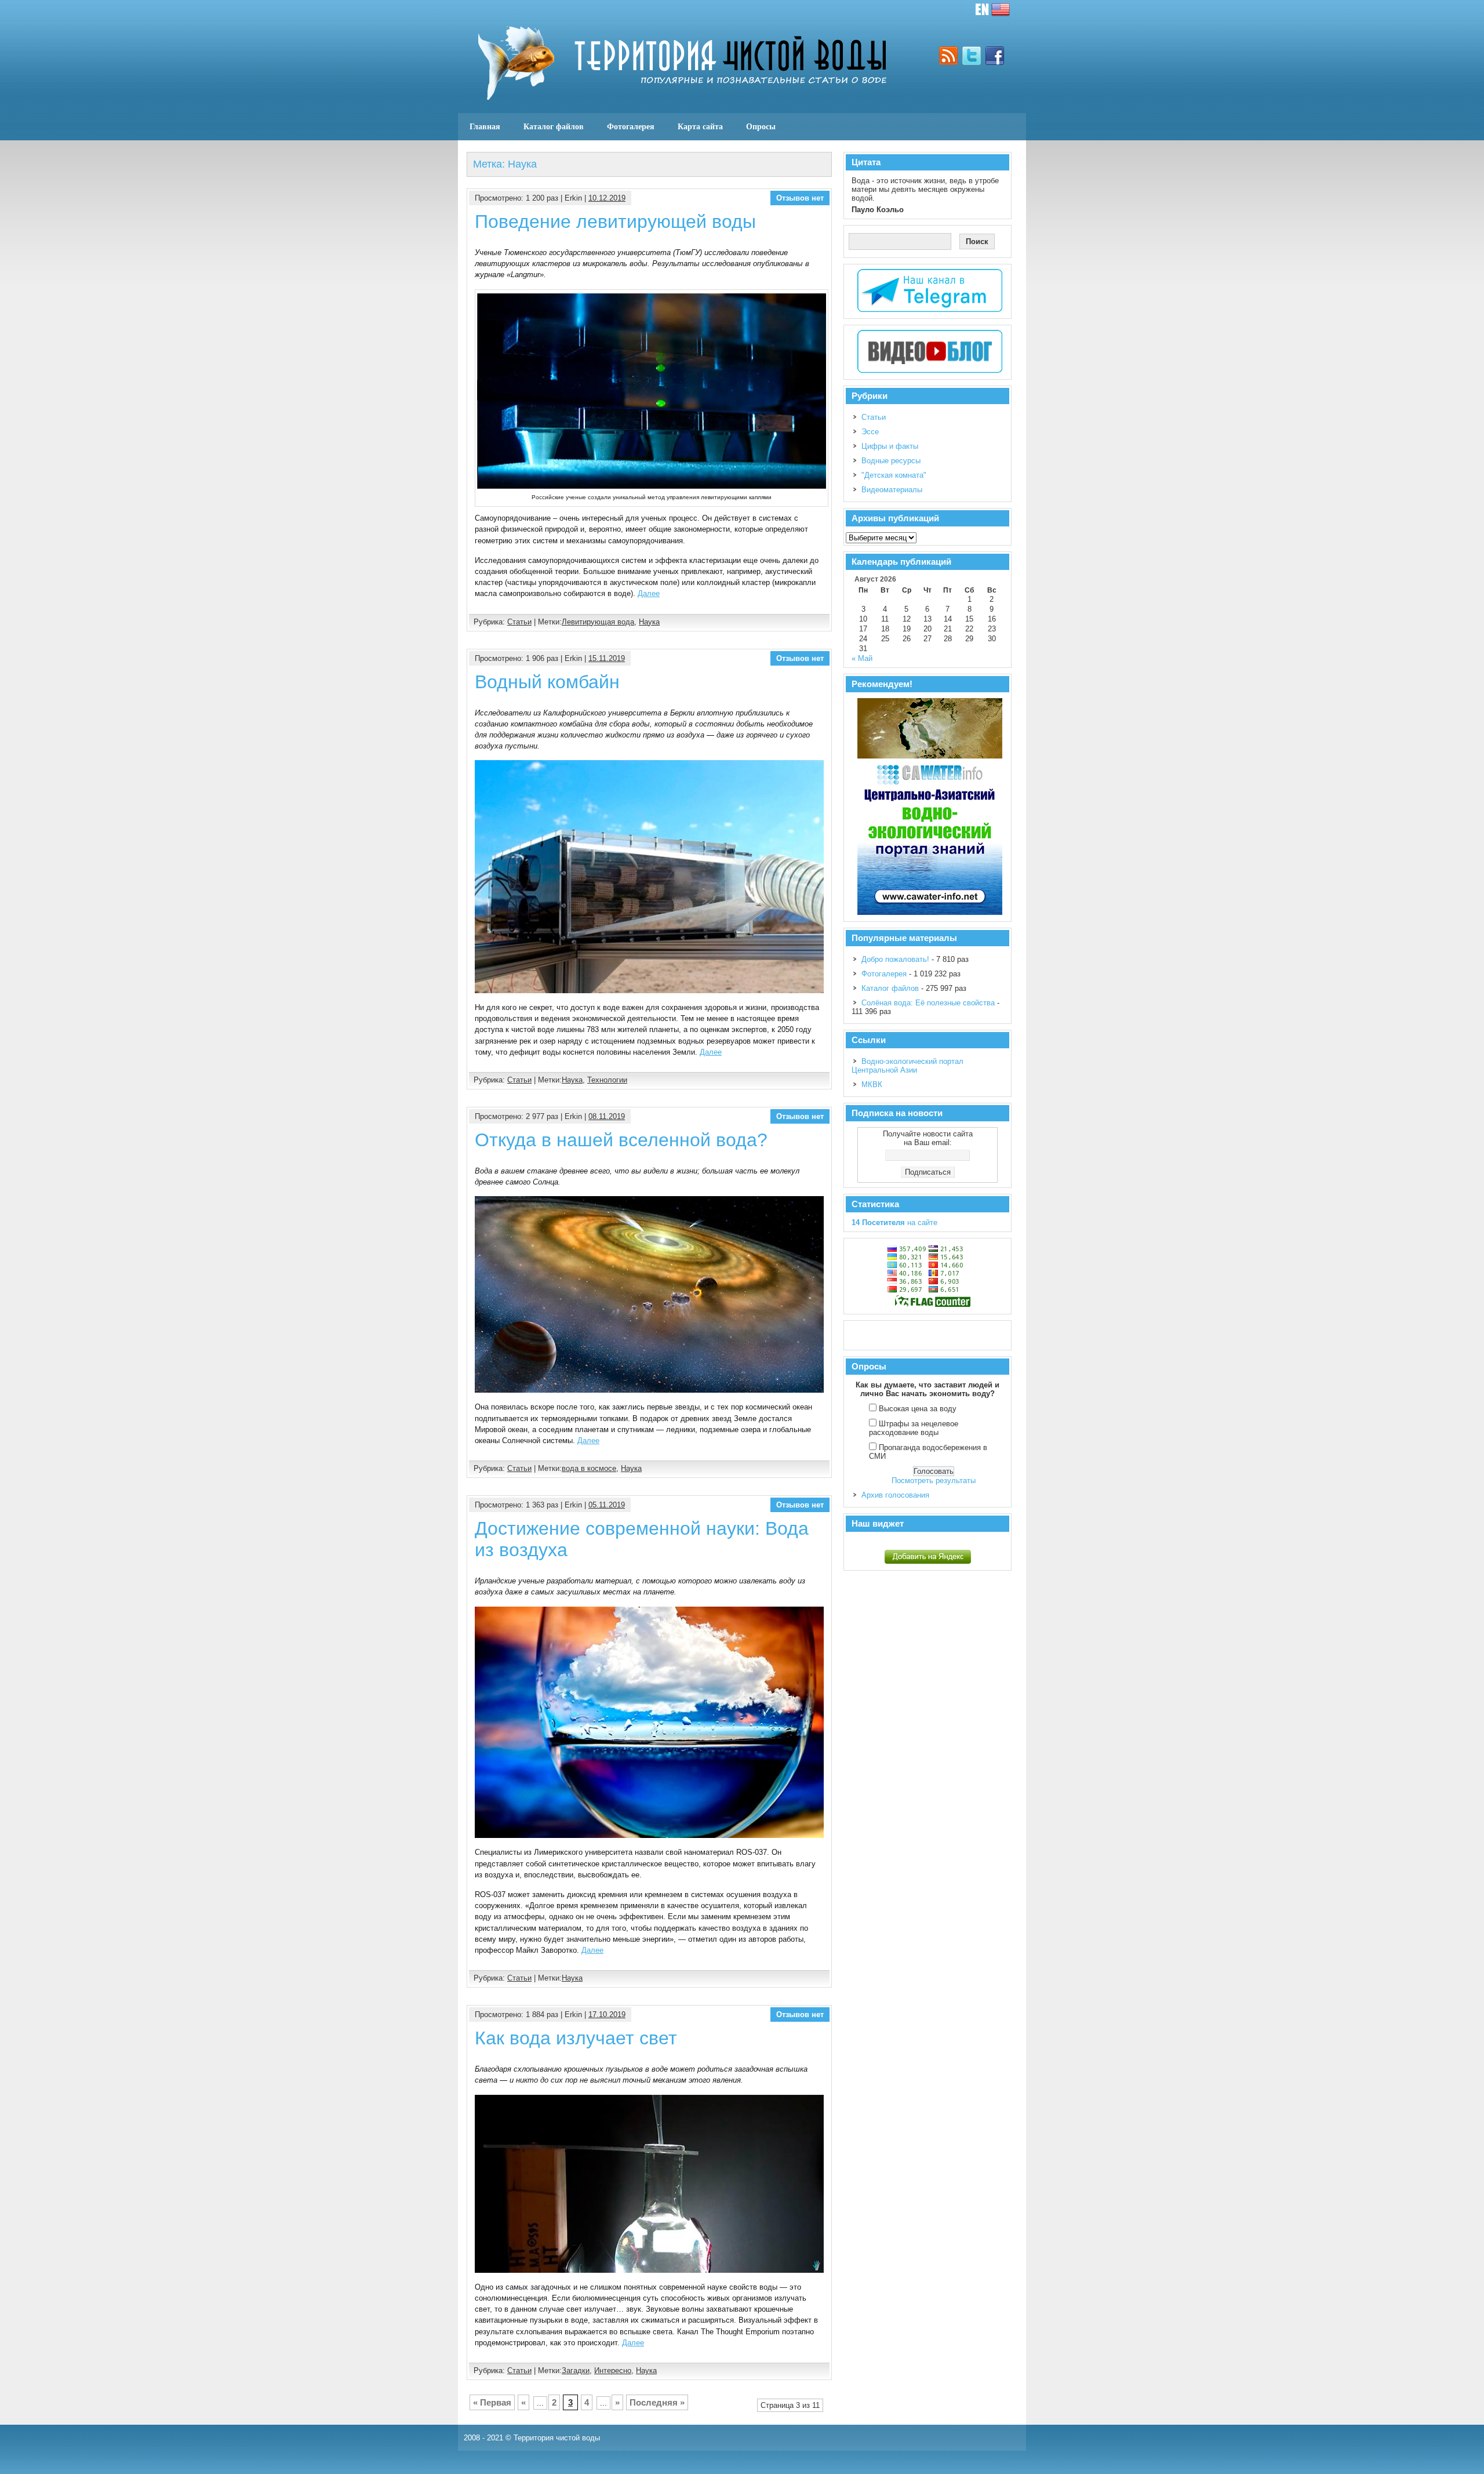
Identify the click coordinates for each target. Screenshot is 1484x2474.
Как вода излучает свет (576, 2038)
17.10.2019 (607, 2015)
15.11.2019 (607, 658)
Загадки (576, 2371)
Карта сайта (700, 126)
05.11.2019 (607, 1505)
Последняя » (657, 2402)
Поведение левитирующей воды (615, 221)
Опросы (761, 126)
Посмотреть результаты (934, 1481)
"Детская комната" (894, 475)
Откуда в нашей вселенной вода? (621, 1140)
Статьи (519, 622)
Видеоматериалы (892, 490)
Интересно (613, 2371)
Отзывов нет (800, 198)
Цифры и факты (890, 446)
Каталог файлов (554, 126)
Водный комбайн (547, 682)
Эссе (870, 432)
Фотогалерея (631, 126)
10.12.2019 (607, 198)
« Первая (492, 2402)
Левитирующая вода (598, 622)
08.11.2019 (607, 1116)
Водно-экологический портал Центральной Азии (908, 1066)
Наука (649, 622)
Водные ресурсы (891, 461)
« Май (862, 658)
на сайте (894, 1223)
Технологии (607, 1080)
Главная (485, 126)
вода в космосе (589, 1468)
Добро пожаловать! (895, 959)
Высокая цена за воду (918, 1409)
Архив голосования (895, 1495)
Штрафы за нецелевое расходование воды (914, 1428)
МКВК (872, 1085)
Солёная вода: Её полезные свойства (928, 1003)
